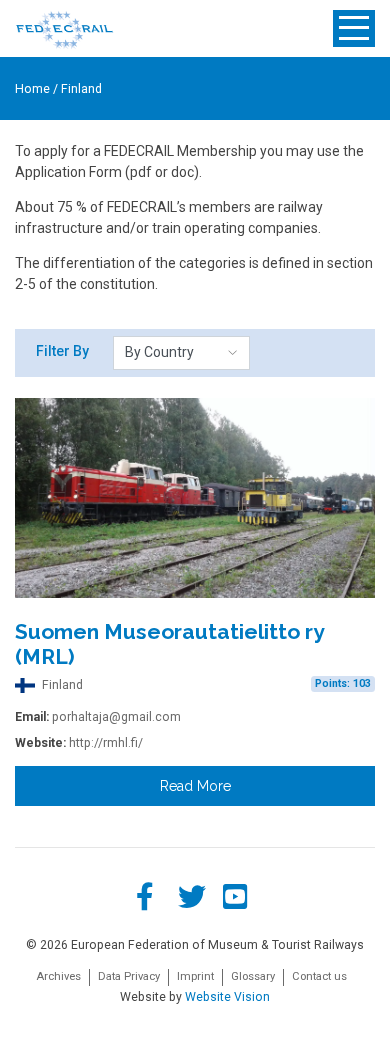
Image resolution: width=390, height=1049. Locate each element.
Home (32, 89)
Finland (62, 685)
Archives (58, 976)
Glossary (253, 976)
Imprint (195, 976)
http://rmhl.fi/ (106, 743)
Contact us (319, 976)
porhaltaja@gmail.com (116, 717)
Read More (195, 786)
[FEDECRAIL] (64, 29)
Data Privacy (129, 976)
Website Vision (227, 997)
